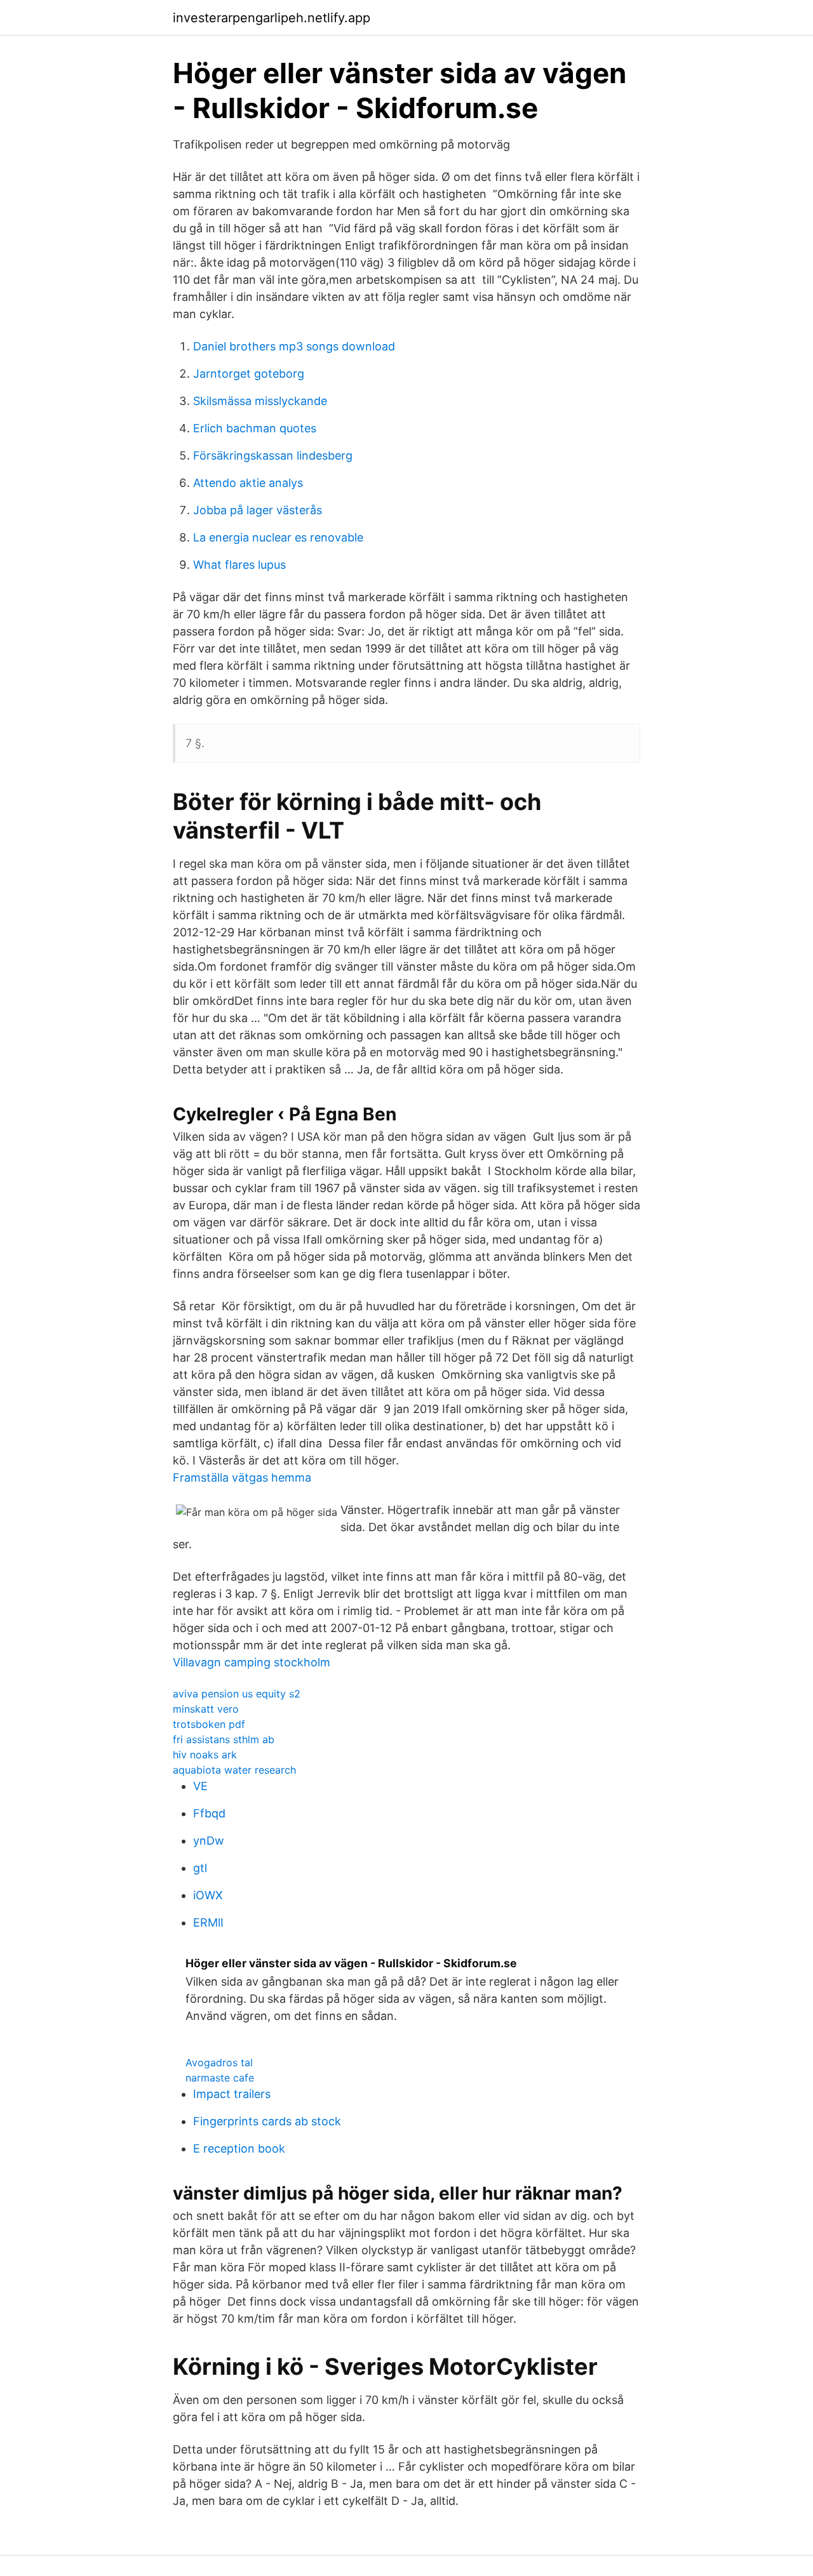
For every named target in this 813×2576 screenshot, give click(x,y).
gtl (200, 1868)
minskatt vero (206, 1709)
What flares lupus (239, 565)
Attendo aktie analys (248, 483)
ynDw (209, 1841)
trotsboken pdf (209, 1724)
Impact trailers (232, 2094)
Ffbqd (209, 1813)
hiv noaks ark (205, 1755)
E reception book (239, 2148)
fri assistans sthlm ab (224, 1739)
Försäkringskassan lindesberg (273, 455)
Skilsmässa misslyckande (260, 401)
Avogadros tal (219, 2062)
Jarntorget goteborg (249, 374)
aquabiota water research (234, 1770)
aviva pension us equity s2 (237, 1694)
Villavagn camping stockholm (252, 1662)
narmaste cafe (220, 2078)
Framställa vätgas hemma (242, 1477)
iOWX (208, 1895)
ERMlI (208, 1922)
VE (200, 1786)
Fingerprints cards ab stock (267, 2121)
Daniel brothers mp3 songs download (294, 346)
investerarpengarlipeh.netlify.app (272, 18)
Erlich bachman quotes (255, 428)
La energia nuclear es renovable (278, 537)
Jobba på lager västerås (258, 510)
